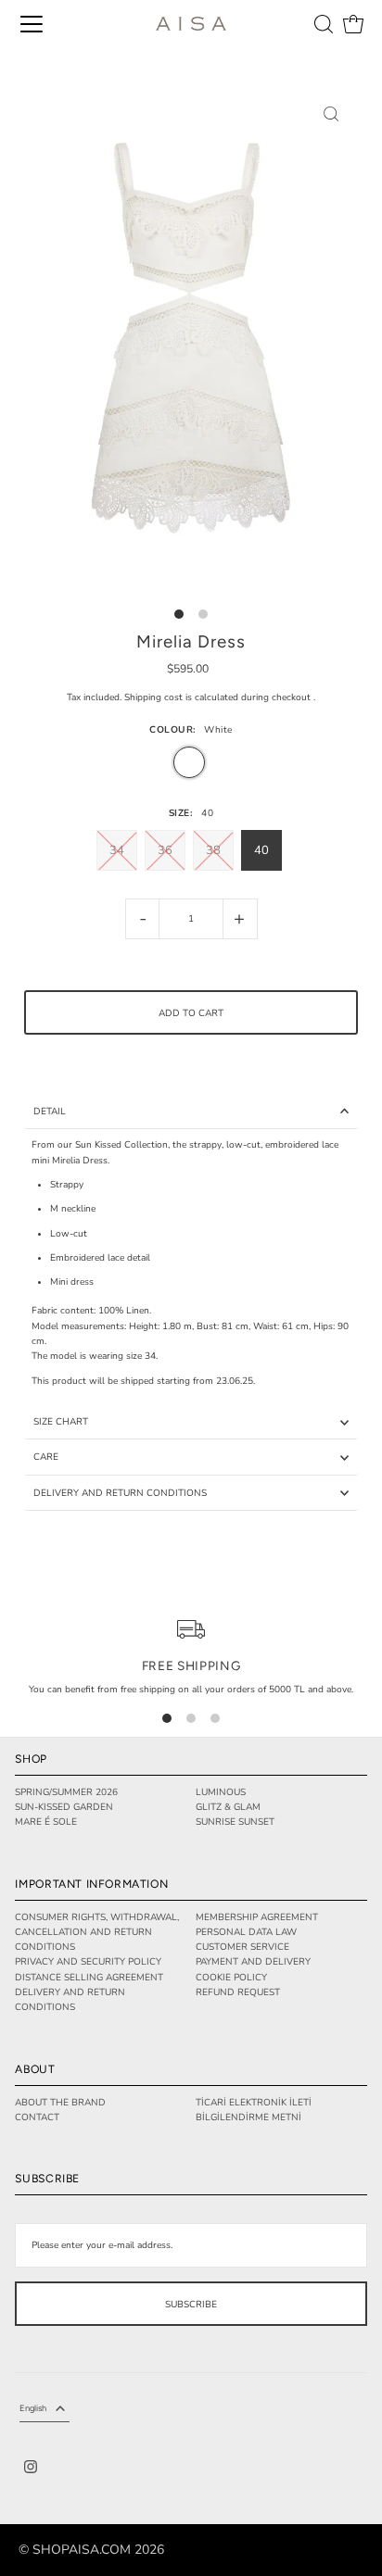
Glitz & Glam (228, 1807)
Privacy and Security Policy (88, 1962)
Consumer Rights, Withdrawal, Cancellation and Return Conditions (97, 1933)
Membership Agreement (257, 1917)
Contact (37, 2117)
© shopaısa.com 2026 (91, 2550)
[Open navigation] (32, 24)
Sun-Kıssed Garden (64, 1807)
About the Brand (60, 2103)
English (33, 2408)
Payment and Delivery (253, 1962)
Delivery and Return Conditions (120, 1493)
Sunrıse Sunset (235, 1822)
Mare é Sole (46, 1822)
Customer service (242, 1947)
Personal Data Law (246, 1932)
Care (46, 1457)
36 (165, 850)
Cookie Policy (231, 1978)
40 (261, 850)
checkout (291, 697)
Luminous (221, 1792)
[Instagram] (31, 2469)
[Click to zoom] (331, 113)
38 (213, 850)
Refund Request (238, 1992)
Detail (50, 1112)
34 (117, 850)
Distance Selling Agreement (89, 1978)
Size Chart (61, 1422)
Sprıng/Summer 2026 (66, 1792)
